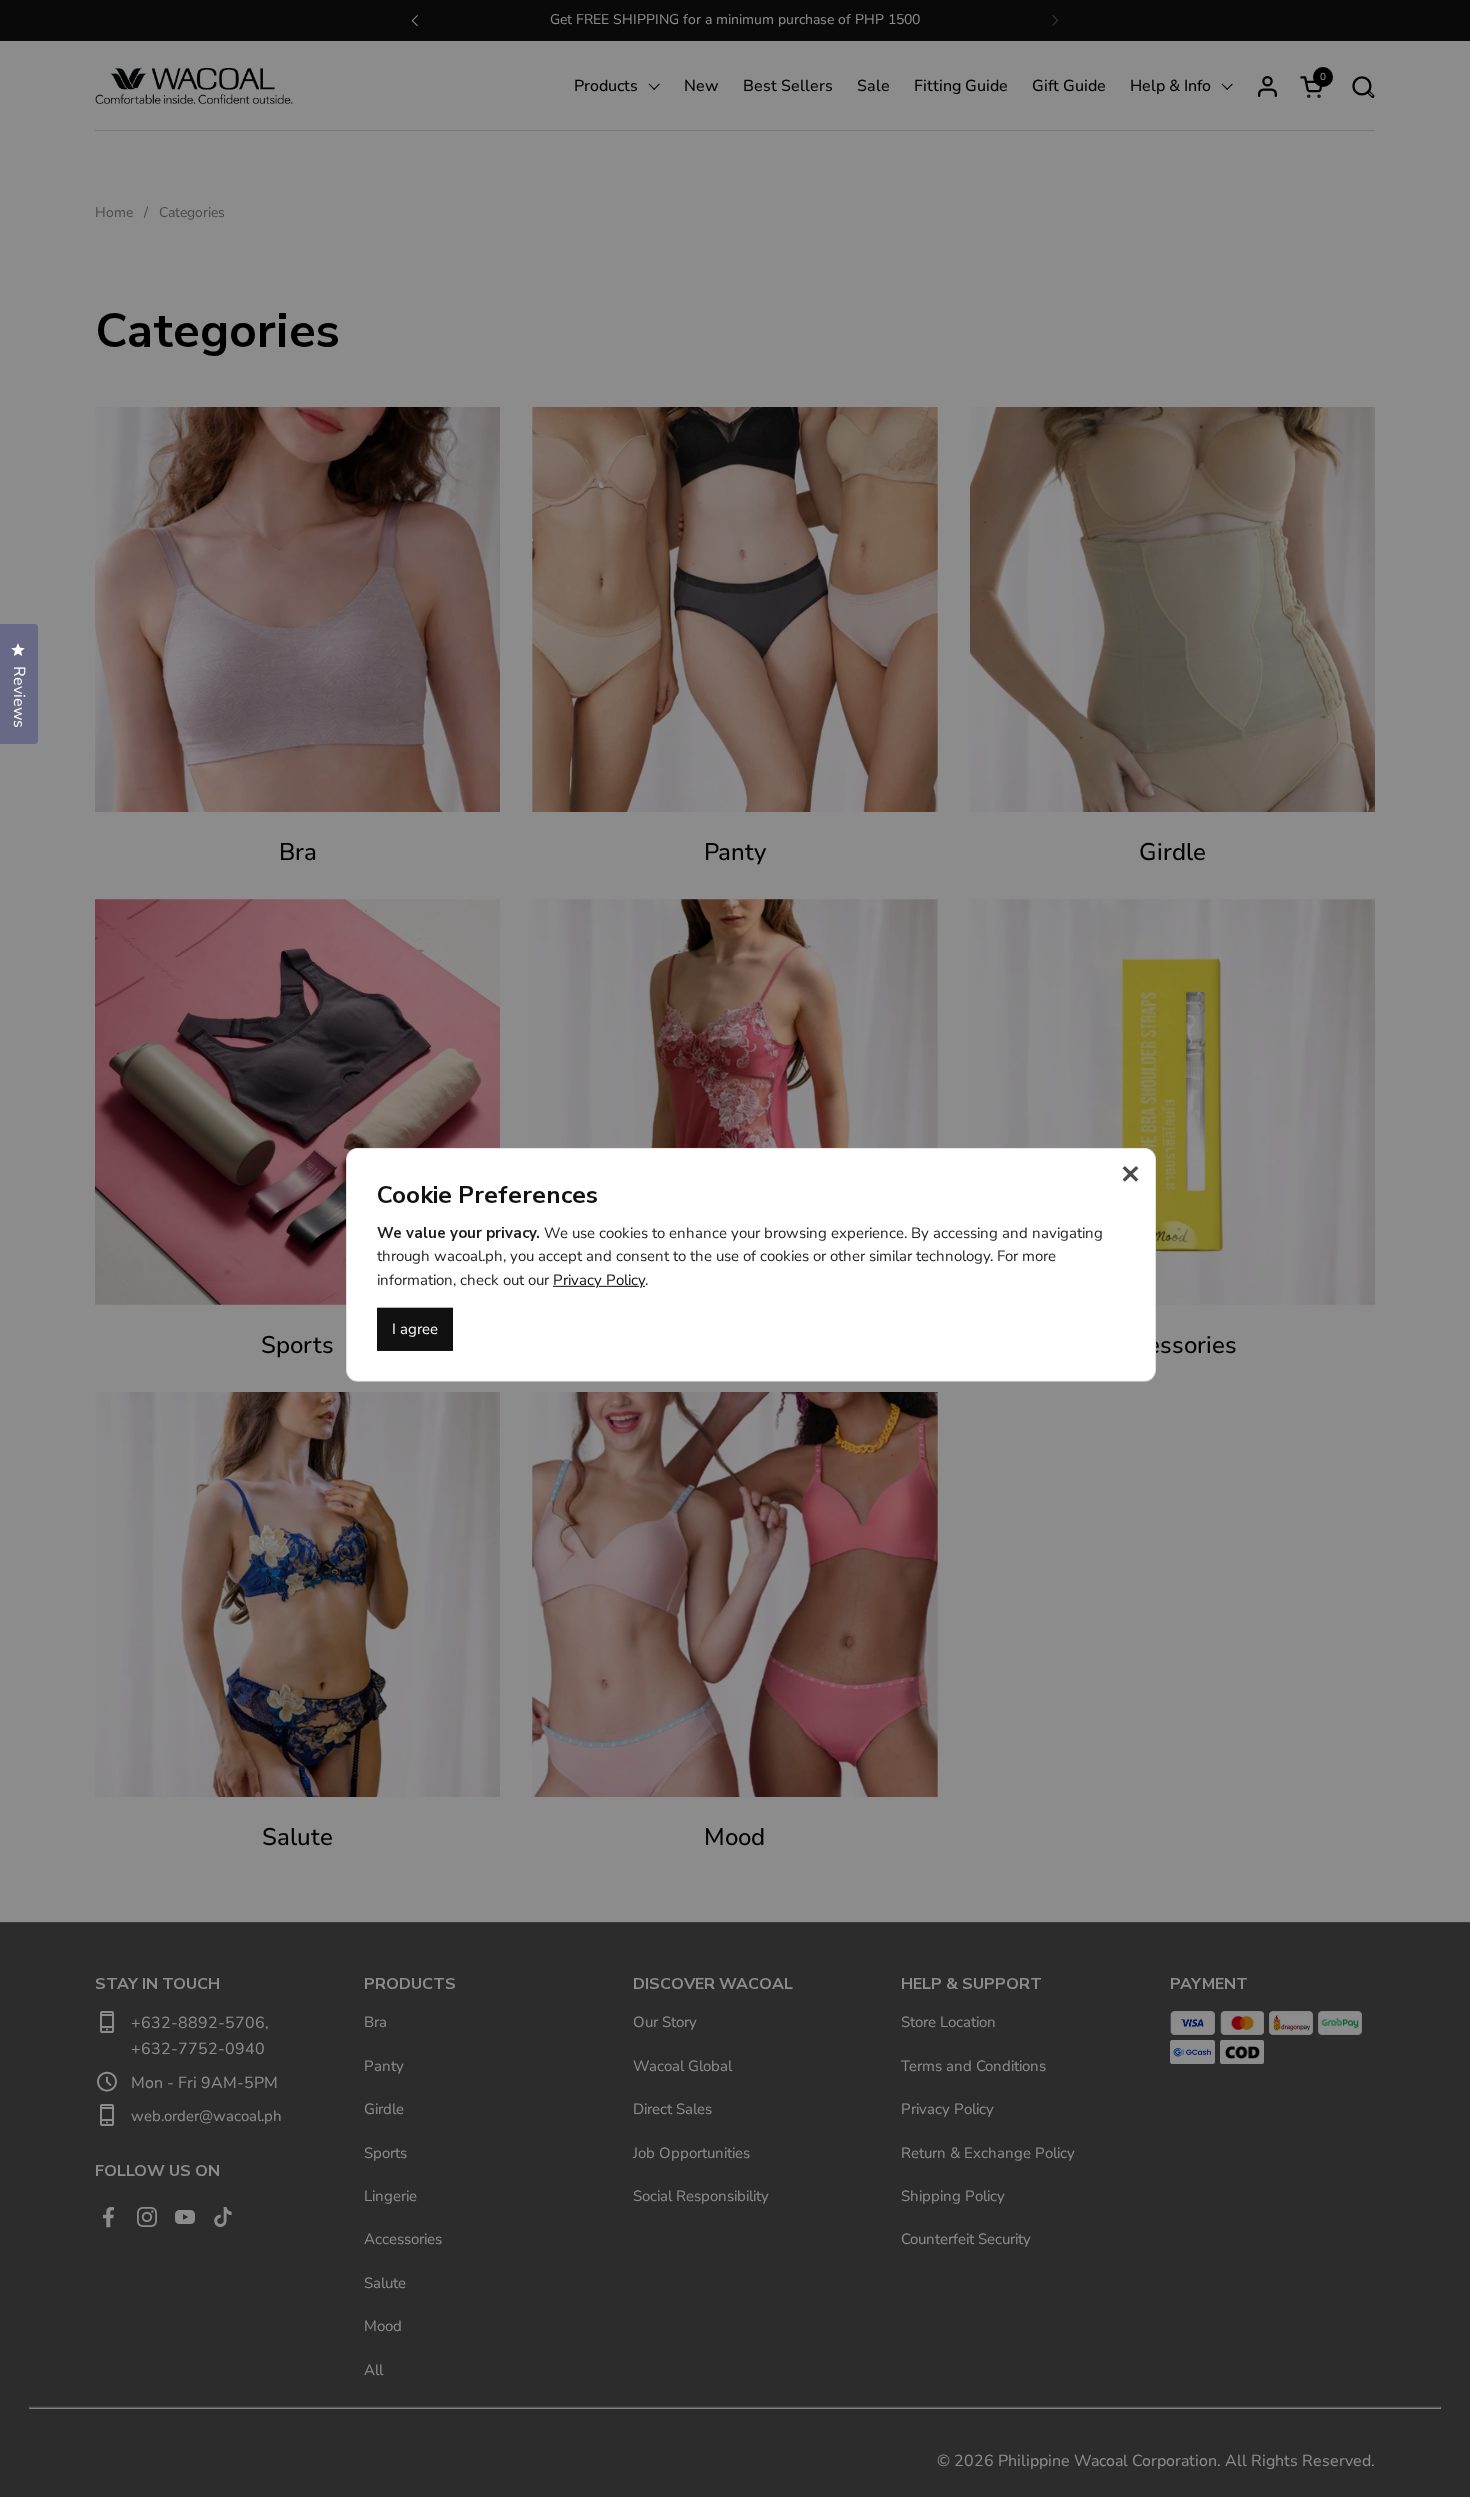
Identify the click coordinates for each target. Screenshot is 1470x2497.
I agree (415, 1329)
